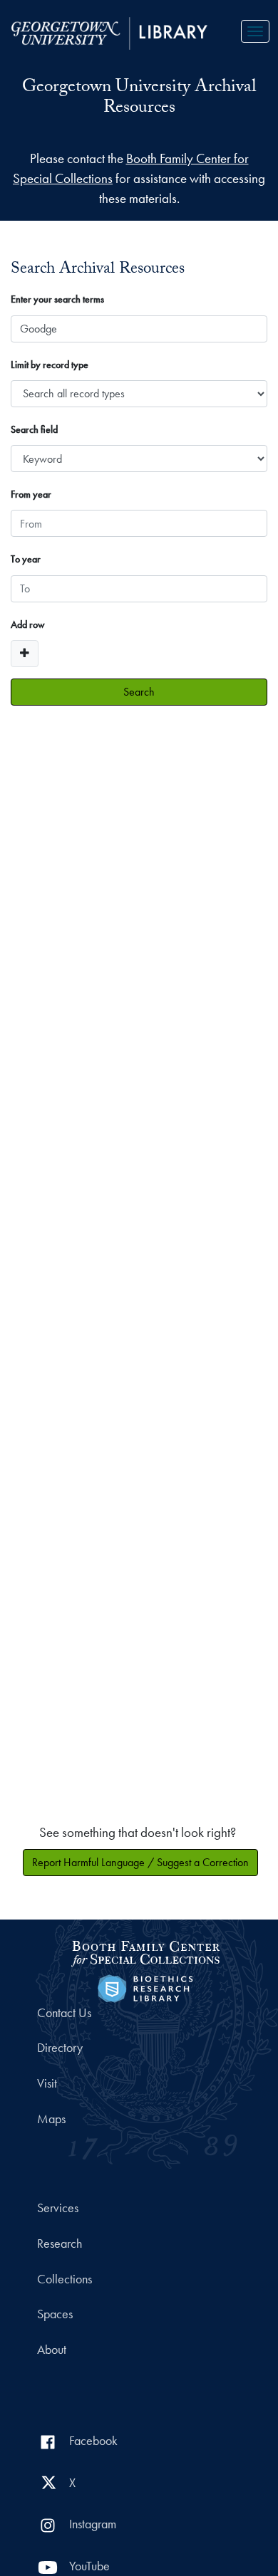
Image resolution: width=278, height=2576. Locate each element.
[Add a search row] (25, 654)
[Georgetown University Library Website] (109, 32)
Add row (28, 624)
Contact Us (64, 2013)
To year (26, 559)
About (52, 2350)
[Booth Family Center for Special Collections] (145, 1951)
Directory (60, 2048)
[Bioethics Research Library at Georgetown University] (145, 1987)
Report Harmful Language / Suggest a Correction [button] (140, 1862)
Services (58, 2208)
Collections (65, 2279)
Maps (51, 2119)
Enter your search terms (57, 299)
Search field (34, 429)
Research (60, 2243)
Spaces (55, 2314)
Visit (47, 2083)
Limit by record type (50, 365)
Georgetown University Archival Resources (139, 99)
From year (31, 494)
